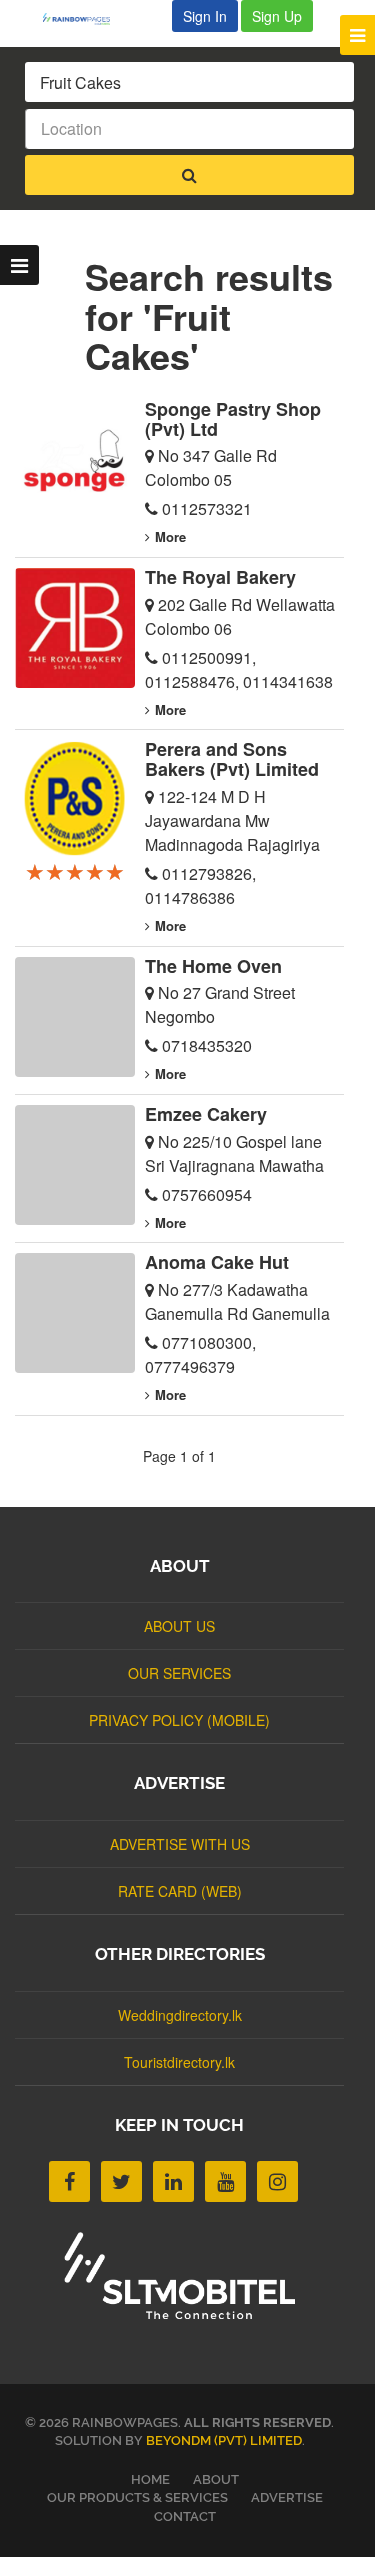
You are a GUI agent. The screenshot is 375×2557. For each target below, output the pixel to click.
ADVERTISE (287, 2497)
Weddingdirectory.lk (180, 2015)
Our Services (179, 1673)
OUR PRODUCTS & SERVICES (137, 2497)
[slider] (75, 871)
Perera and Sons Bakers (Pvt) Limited (232, 759)
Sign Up (277, 16)
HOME (150, 2479)
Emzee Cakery (206, 1114)
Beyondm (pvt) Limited (224, 2440)
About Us (179, 1626)
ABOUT (216, 2479)
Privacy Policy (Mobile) (179, 1720)
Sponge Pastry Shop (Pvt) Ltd (233, 419)
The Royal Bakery (220, 577)
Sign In (205, 16)
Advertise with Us (180, 1844)
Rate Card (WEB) (180, 1891)
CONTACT (185, 2516)
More (170, 536)
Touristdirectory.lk (179, 2062)
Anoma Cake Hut (217, 1262)
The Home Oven (213, 966)
